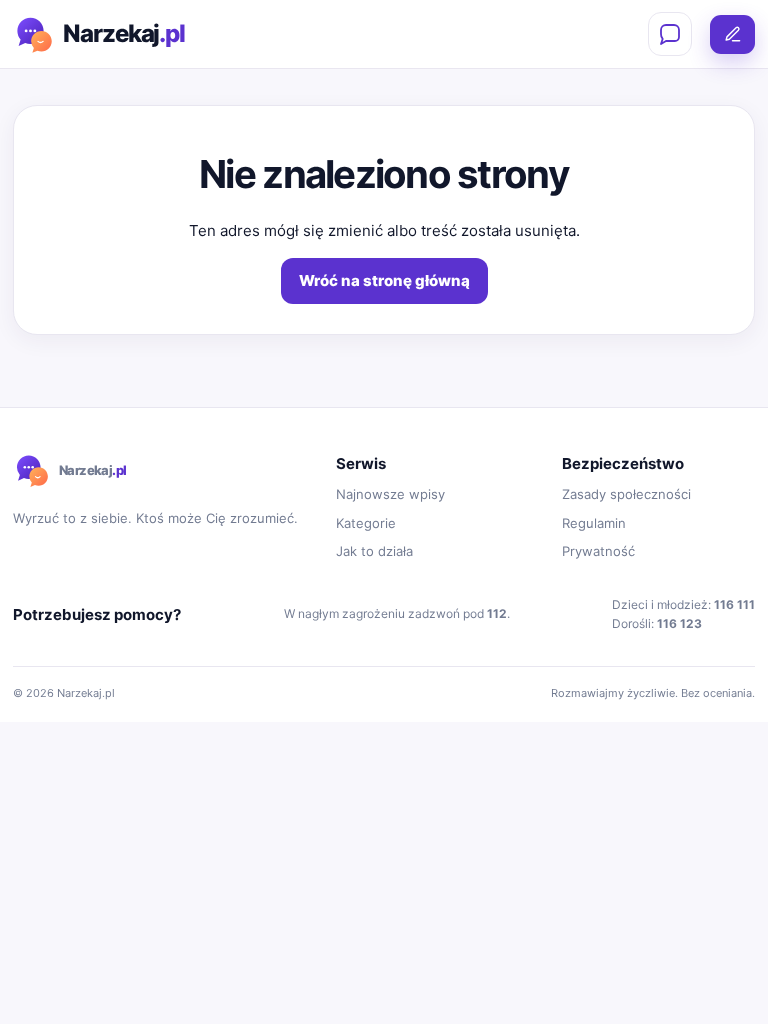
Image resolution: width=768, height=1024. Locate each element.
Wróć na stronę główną (384, 280)
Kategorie (366, 523)
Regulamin (594, 523)
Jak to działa (374, 551)
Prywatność (598, 551)
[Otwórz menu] (670, 34)
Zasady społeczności (626, 494)
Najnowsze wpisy (390, 494)
